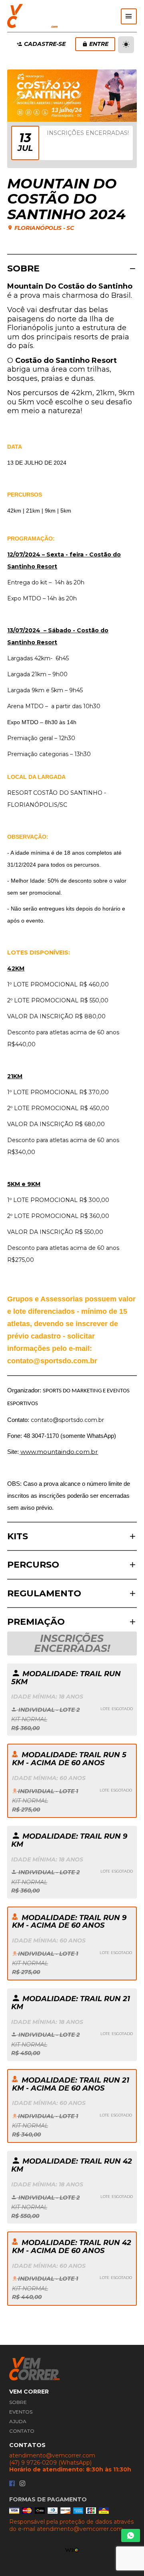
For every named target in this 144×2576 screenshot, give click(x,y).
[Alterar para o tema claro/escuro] (126, 45)
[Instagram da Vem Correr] (22, 2484)
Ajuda (18, 2421)
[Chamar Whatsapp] (131, 2535)
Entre (99, 44)
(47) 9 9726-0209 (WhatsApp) (50, 2463)
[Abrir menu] (129, 16)
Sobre (18, 2402)
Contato (22, 2431)
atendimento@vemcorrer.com (52, 2456)
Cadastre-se (45, 44)
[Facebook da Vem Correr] (12, 2484)
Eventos (21, 2412)
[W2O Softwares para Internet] (72, 2550)
